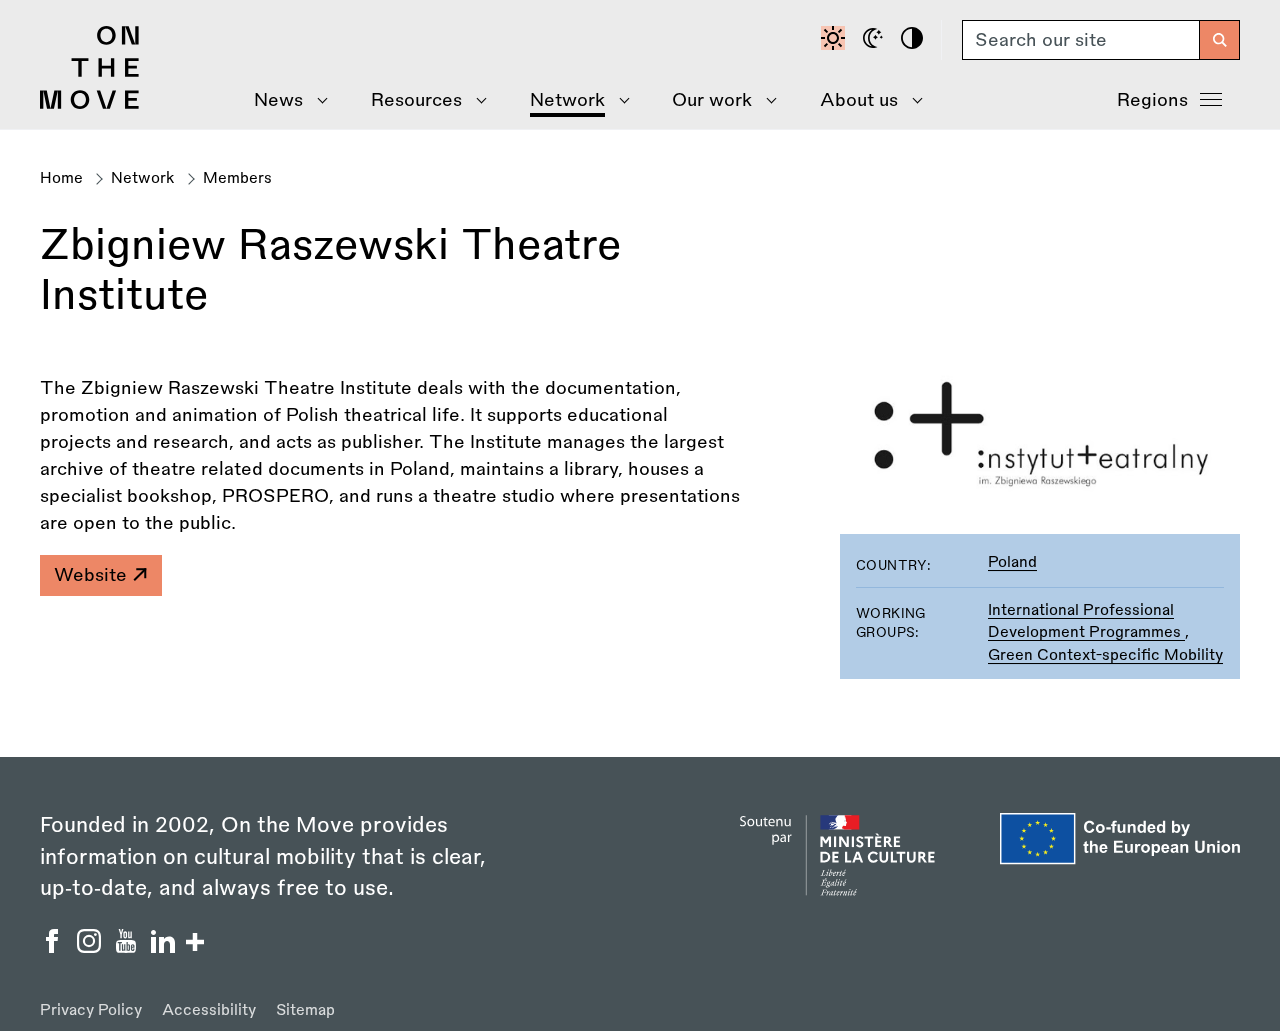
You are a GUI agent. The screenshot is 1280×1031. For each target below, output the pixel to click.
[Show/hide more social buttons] (195, 944)
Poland (1012, 562)
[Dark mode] (876, 40)
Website (93, 575)
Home (61, 178)
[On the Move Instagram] (91, 947)
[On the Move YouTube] (128, 947)
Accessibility (209, 1010)
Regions (1152, 100)
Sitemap (305, 1010)
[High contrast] (915, 40)
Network (143, 178)
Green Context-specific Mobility (1105, 655)
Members (237, 178)
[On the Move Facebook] (54, 947)
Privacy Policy (91, 1010)
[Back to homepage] (90, 104)
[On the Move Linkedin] (165, 947)
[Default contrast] (836, 40)
